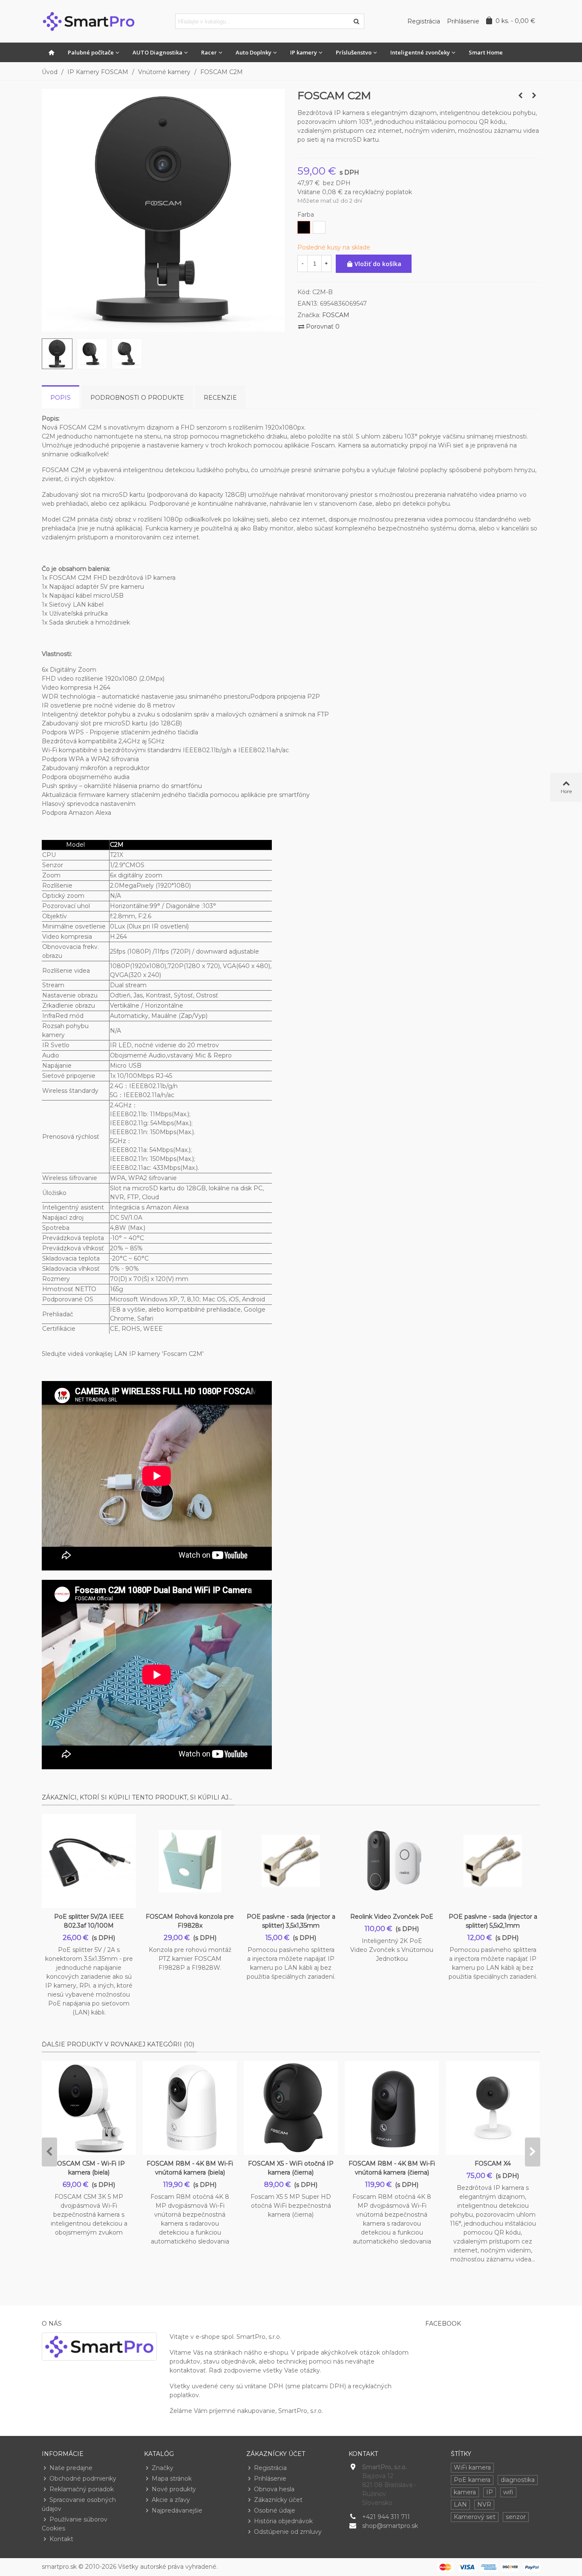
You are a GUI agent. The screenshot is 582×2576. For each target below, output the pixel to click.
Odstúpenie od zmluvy (288, 2532)
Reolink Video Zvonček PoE (392, 1917)
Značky (163, 2468)
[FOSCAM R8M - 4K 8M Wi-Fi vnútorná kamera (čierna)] (392, 2108)
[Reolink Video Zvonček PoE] (392, 1861)
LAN (460, 2504)
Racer (209, 52)
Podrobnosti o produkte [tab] (137, 398)
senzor (516, 2517)
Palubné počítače (91, 52)
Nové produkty (174, 2489)
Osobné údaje (275, 2510)
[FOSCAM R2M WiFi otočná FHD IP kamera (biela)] (520, 95)
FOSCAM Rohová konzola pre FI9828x (190, 1921)
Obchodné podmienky (83, 2479)
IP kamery (304, 52)
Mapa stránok (172, 2479)
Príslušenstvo (354, 52)
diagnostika (518, 2480)
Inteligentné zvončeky (420, 52)
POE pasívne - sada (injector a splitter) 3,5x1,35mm (291, 1921)
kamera (465, 2492)
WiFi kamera (472, 2467)
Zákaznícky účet (278, 2500)
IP (490, 2492)
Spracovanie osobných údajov (79, 2504)
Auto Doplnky (254, 52)
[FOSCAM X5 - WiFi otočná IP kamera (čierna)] (291, 2108)
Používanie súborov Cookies (75, 2524)
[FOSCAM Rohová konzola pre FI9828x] (190, 1861)
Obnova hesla (274, 2489)
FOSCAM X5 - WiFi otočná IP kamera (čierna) (291, 2168)
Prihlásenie (270, 2479)
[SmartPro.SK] (89, 21)
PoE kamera (472, 2480)
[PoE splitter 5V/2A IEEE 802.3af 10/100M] (89, 1861)
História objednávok (283, 2521)
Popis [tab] (61, 398)
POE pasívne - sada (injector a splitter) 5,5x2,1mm (493, 1921)
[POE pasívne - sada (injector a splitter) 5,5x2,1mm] (493, 1861)
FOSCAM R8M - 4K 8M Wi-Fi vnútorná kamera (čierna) (392, 2168)
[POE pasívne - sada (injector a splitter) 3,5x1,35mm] (291, 1861)
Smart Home (486, 52)
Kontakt (61, 2539)
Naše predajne (71, 2468)
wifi (508, 2492)
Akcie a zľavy (171, 2500)
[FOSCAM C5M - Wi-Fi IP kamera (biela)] (89, 2108)
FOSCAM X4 (493, 2163)
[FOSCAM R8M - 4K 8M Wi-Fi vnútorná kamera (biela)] (190, 2108)
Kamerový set (475, 2517)
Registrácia (270, 2468)
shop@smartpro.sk (390, 2526)
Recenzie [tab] (220, 398)
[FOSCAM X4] (534, 95)
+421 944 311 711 (386, 2517)
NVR (484, 2504)
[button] (49, 2152)
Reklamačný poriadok (82, 2489)
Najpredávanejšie (177, 2510)
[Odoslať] (357, 21)
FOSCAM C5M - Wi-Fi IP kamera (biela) (89, 2168)
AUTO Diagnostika (157, 52)
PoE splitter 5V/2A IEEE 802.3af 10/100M (89, 1921)
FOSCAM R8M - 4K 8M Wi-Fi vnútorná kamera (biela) (190, 2168)
